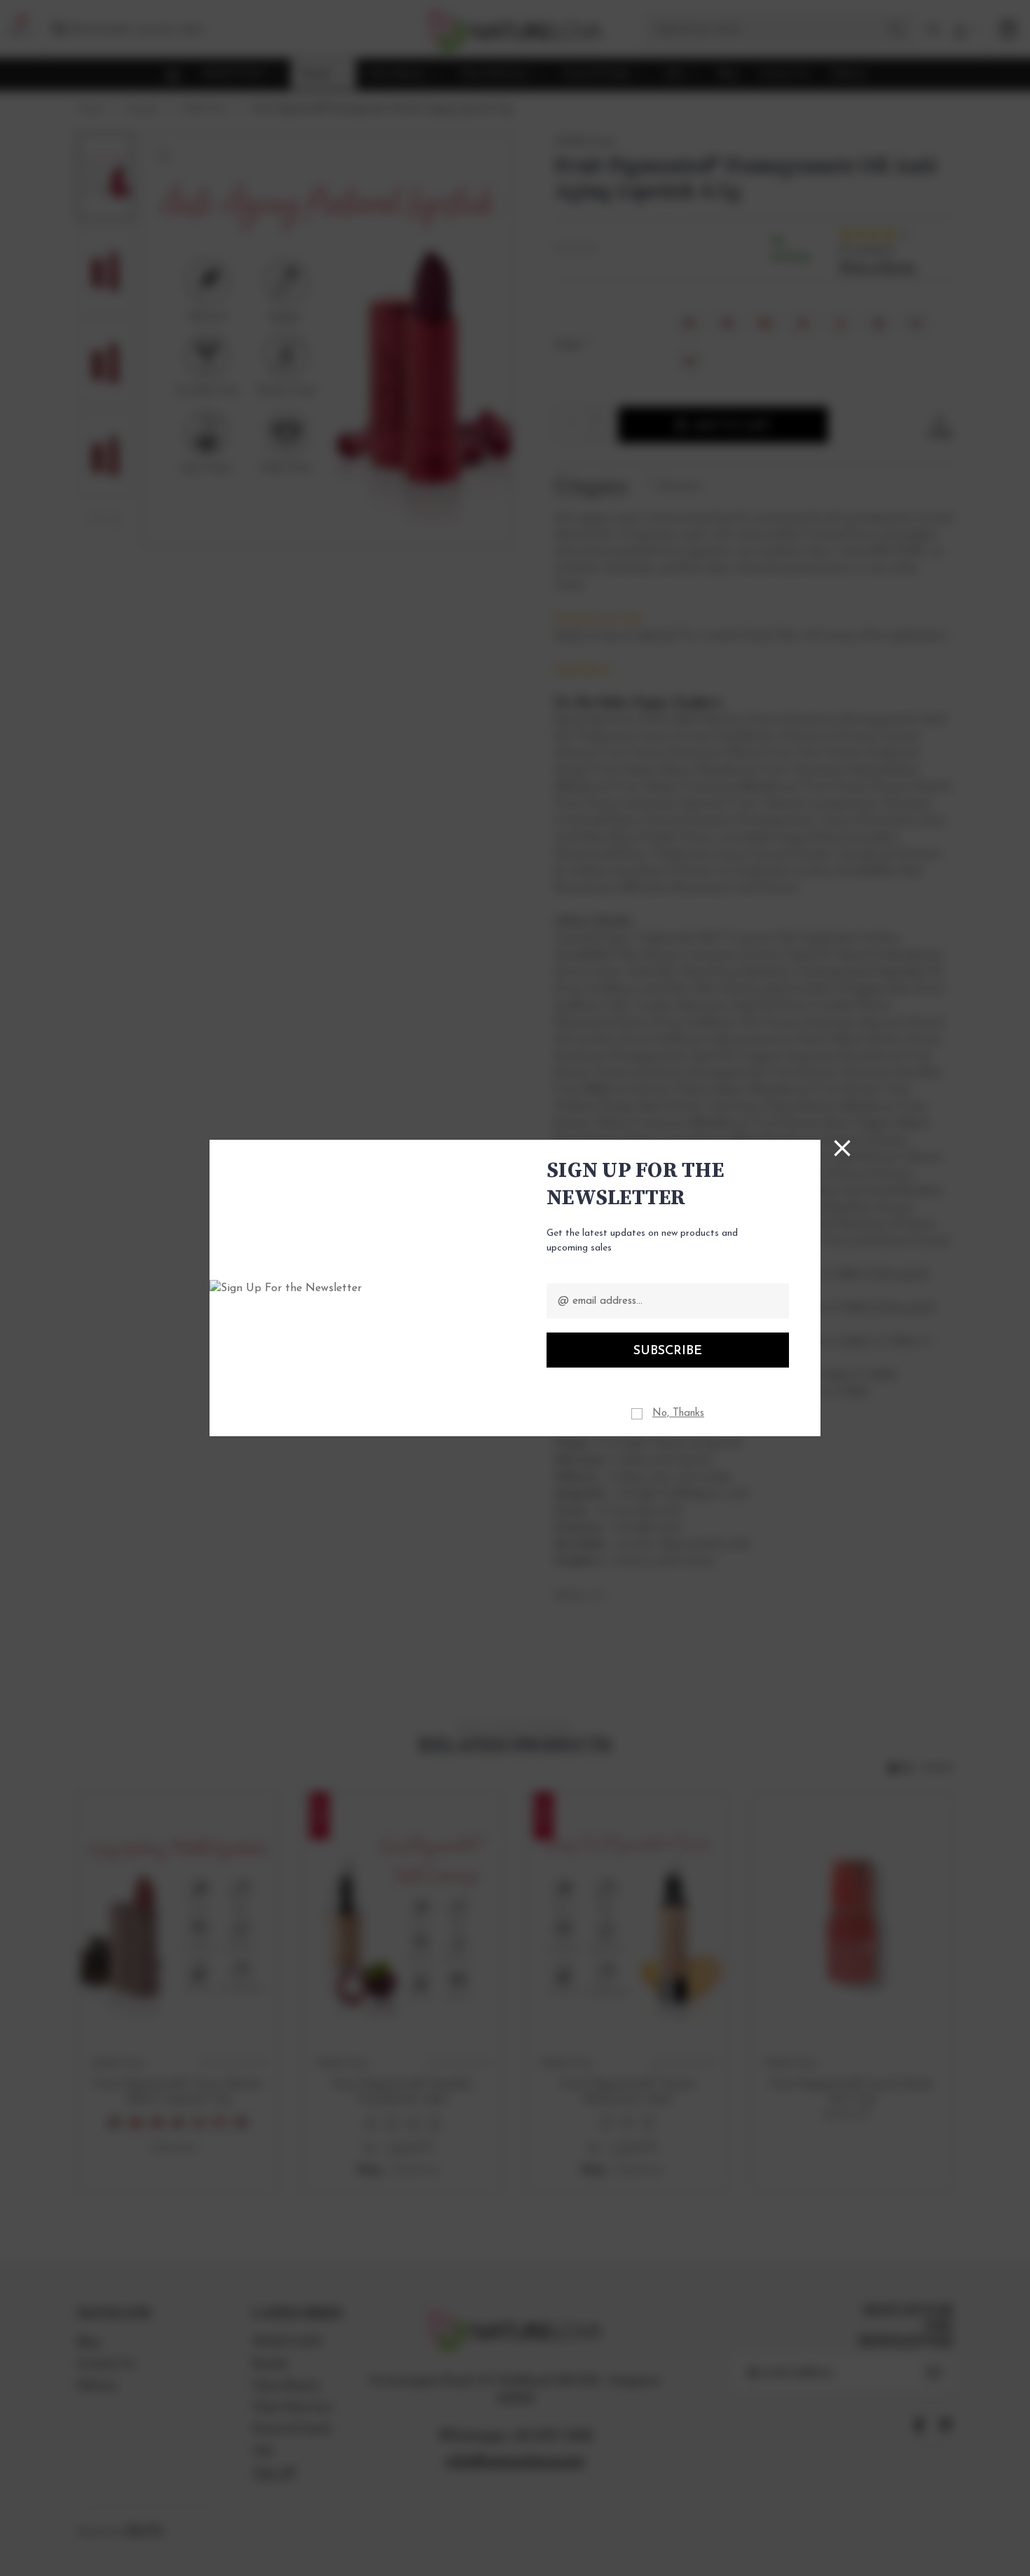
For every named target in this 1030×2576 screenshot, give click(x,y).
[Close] (842, 1148)
